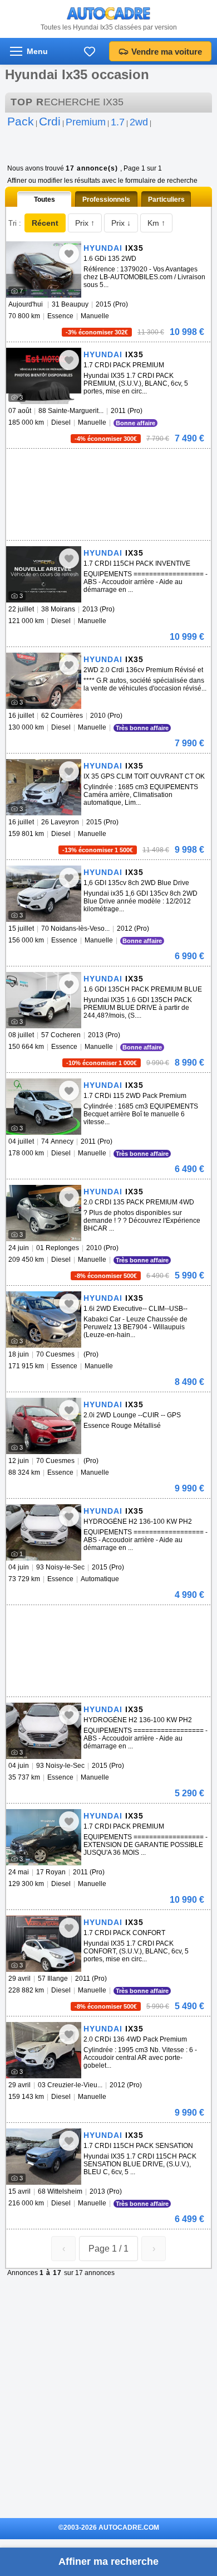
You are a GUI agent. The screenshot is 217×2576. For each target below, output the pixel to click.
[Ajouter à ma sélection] (69, 254)
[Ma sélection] (90, 51)
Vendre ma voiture (167, 52)
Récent (45, 223)
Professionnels (106, 200)
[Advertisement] (106, 465)
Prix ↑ (85, 223)
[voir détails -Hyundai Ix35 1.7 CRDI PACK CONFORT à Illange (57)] (44, 1944)
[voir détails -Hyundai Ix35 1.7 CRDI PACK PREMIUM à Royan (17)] (44, 1837)
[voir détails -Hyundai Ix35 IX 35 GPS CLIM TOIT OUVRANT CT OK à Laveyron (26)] (44, 787)
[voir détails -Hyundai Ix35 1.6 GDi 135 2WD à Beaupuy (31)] (44, 269)
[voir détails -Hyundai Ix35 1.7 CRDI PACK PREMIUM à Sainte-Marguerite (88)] (44, 376)
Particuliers (166, 200)
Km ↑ (156, 223)
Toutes (45, 200)
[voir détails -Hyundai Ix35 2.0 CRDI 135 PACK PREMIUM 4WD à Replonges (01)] (44, 1213)
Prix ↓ (121, 223)
